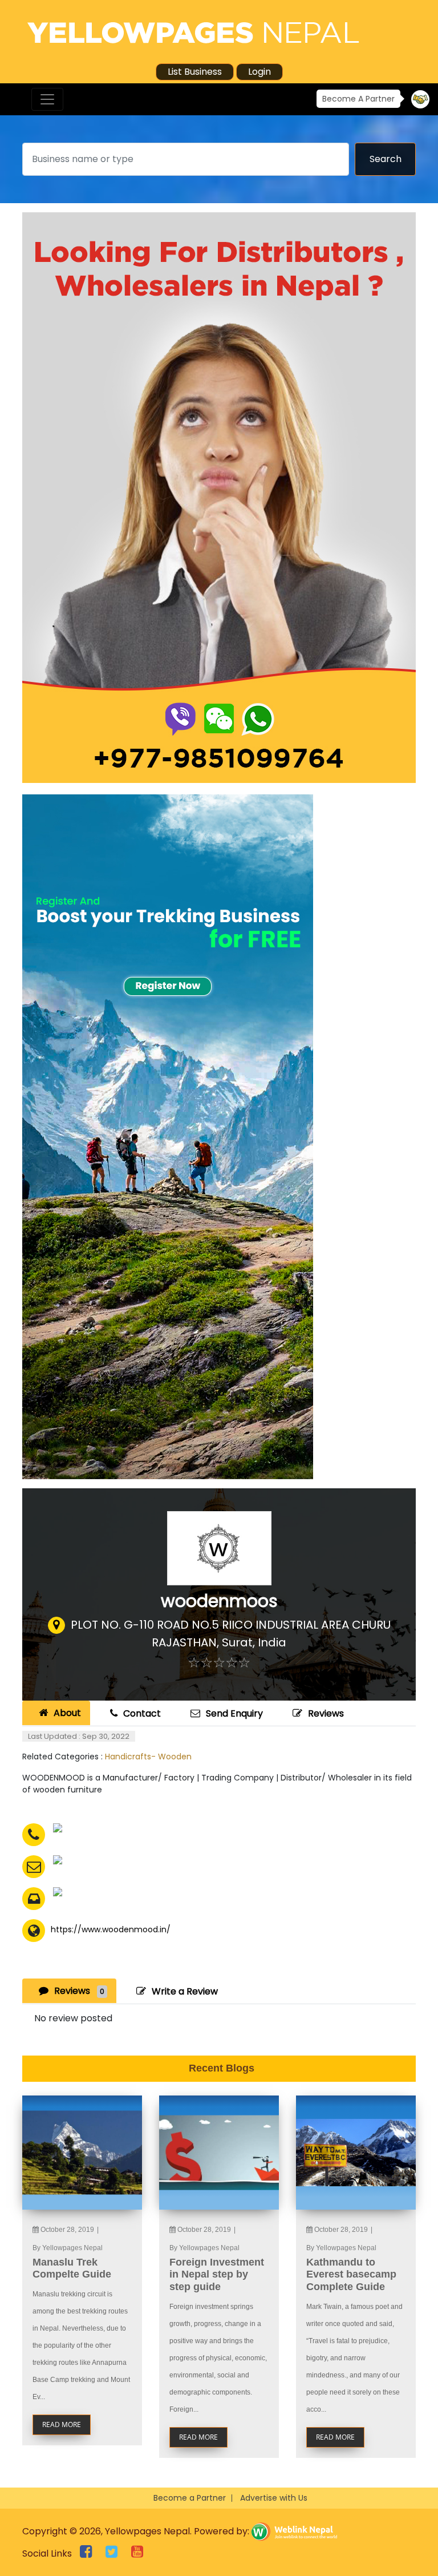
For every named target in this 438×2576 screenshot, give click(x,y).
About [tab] (67, 1713)
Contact (142, 1713)
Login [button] (259, 72)
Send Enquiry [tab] (234, 1713)
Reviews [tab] (79, 1991)
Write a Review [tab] (185, 1991)
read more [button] (62, 2424)
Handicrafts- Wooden (148, 1757)
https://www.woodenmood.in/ (111, 1930)
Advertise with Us (274, 2498)
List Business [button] (195, 72)
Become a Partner (190, 2498)
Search (386, 159)
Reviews (326, 1713)
